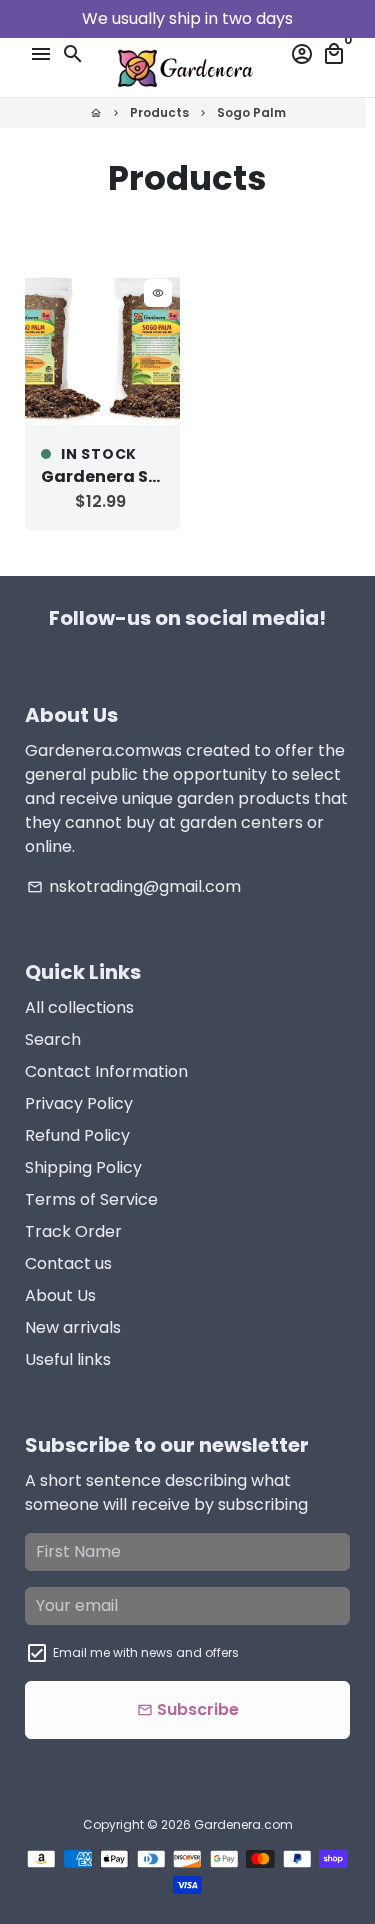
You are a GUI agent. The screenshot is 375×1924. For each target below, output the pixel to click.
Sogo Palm (251, 112)
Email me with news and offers (146, 1652)
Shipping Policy (83, 1167)
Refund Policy (77, 1135)
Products (159, 112)
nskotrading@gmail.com (134, 886)
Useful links (68, 1359)
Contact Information (106, 1071)
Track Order (73, 1231)
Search (53, 1039)
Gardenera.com (243, 1824)
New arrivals (73, 1327)
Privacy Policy (79, 1103)
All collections (79, 1007)
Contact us (68, 1263)
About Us (60, 1295)
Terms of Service (91, 1199)
